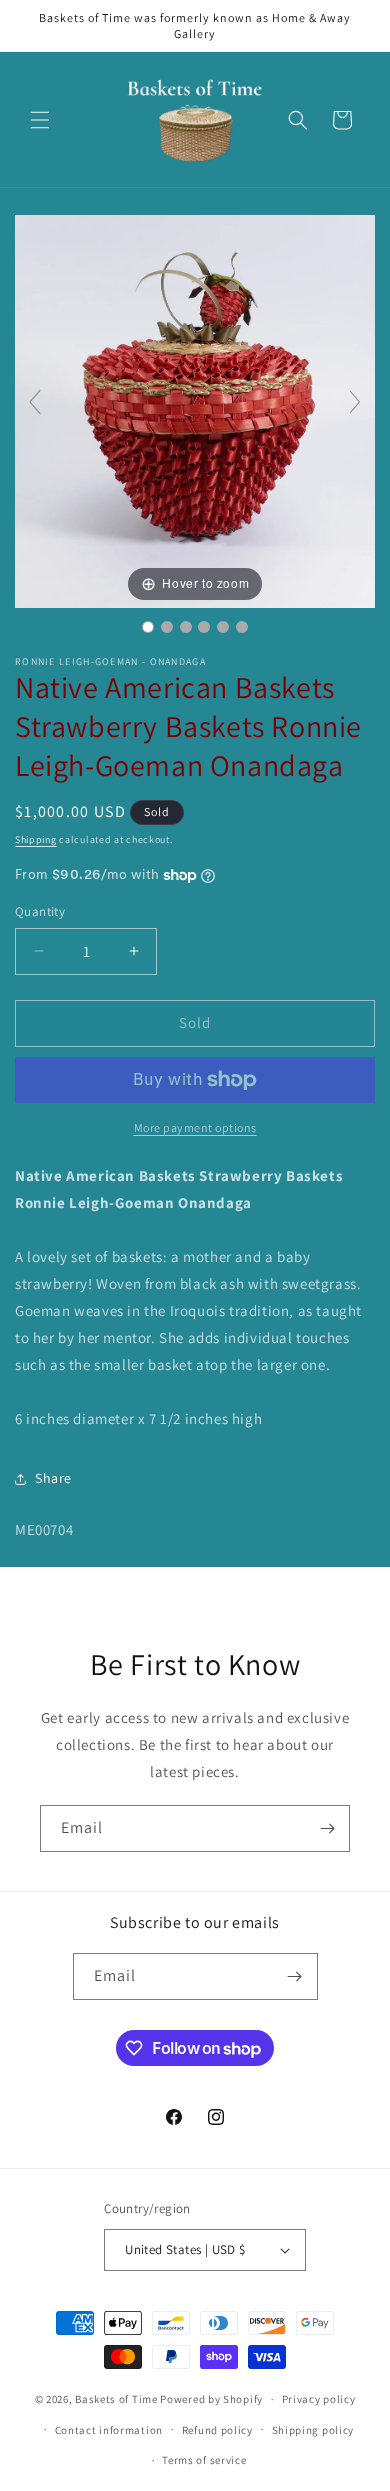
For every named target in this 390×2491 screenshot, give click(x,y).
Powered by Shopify (211, 2399)
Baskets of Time (116, 2399)
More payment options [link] (195, 1127)
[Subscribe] (327, 1828)
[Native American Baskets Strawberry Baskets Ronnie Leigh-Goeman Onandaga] (148, 627)
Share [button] (53, 1478)
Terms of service (204, 2460)
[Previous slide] (35, 402)
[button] (40, 120)
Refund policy (217, 2430)
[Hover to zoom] (195, 409)
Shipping (36, 839)
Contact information (109, 2430)
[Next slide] (355, 402)
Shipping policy (313, 2430)
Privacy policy (319, 2399)
